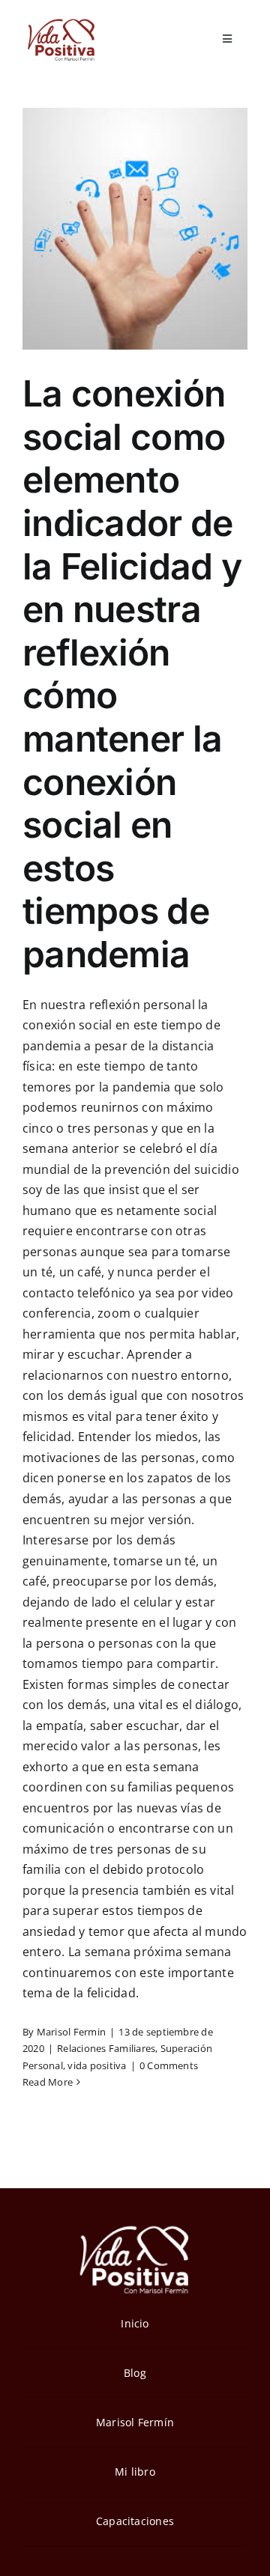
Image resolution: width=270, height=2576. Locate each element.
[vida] (135, 2224)
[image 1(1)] (60, 21)
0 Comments (169, 2065)
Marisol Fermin (71, 2032)
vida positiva (97, 2065)
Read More (48, 2082)
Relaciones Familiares (106, 2048)
